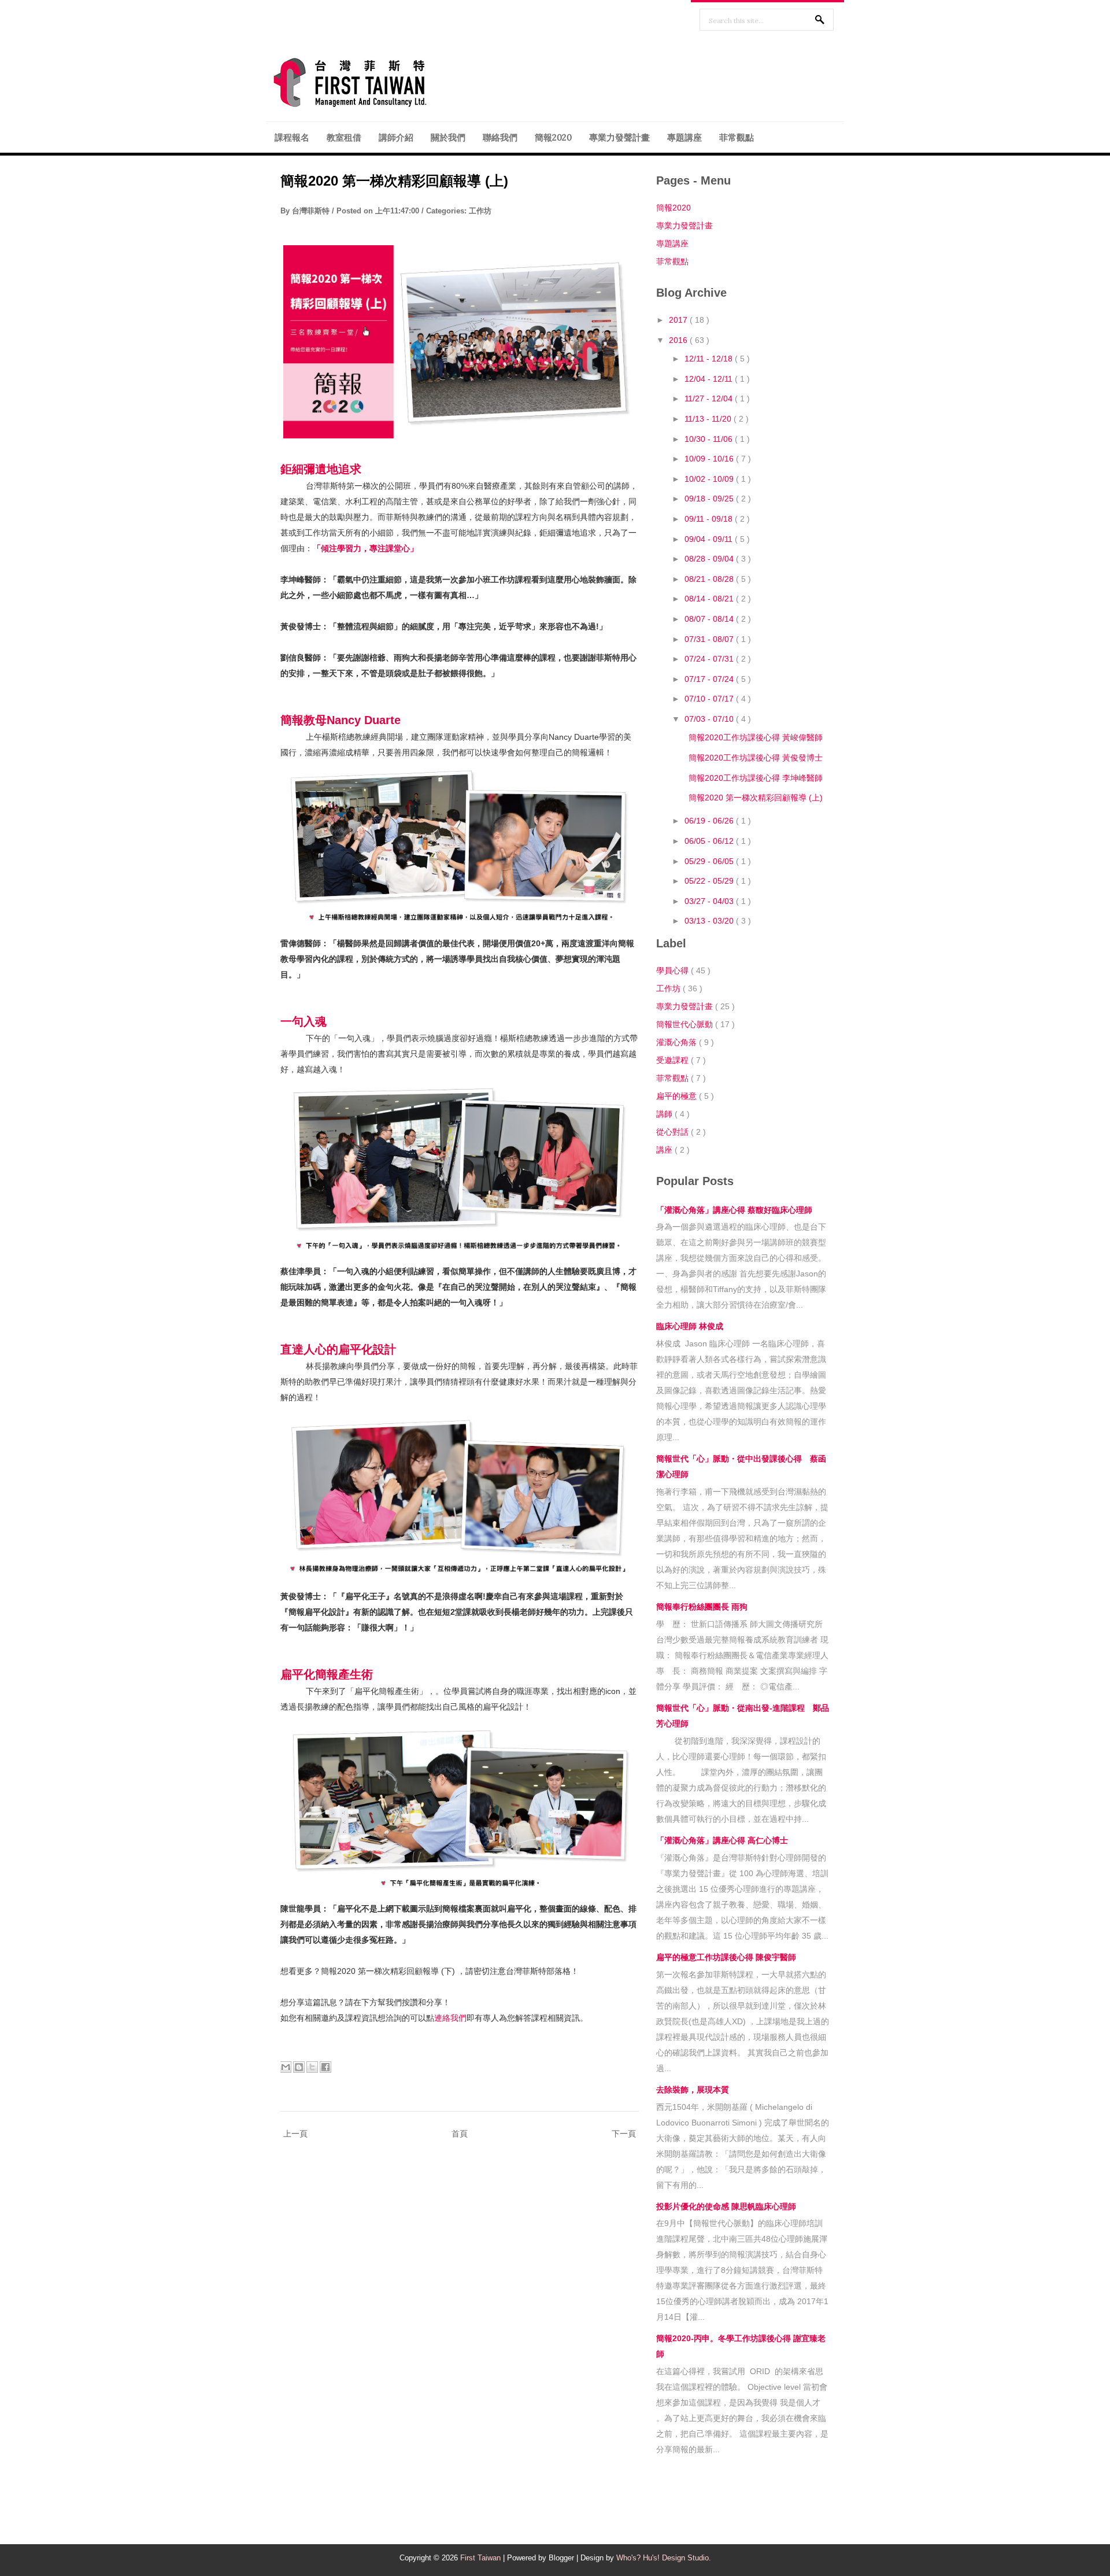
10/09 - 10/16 (710, 459)
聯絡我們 (500, 137)
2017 (679, 320)
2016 (679, 340)
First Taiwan (482, 2558)
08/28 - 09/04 (710, 559)
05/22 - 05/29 (710, 881)
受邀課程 (674, 1060)
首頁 (460, 2134)
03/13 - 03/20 (710, 921)
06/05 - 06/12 (710, 841)
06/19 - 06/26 (710, 821)
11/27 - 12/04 (710, 398)
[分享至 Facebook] (325, 2067)
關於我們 (448, 137)
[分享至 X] (312, 2067)
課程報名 (292, 137)
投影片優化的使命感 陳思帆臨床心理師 (726, 2206)
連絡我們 (450, 2018)
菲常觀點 (737, 137)
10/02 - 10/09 (710, 479)
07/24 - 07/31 (710, 659)
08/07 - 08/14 (710, 619)
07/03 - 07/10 (710, 719)
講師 (665, 1114)
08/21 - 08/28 (710, 579)
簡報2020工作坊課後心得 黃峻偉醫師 (756, 737)
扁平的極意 (678, 1096)
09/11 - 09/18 (710, 519)
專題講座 (684, 137)
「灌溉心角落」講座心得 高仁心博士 (722, 1840)
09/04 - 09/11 (710, 539)
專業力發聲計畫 (619, 137)
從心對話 (674, 1132)
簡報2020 (553, 137)
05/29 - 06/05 (710, 861)
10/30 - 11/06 (710, 439)
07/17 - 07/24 (710, 679)
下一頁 (624, 2134)
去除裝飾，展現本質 (693, 2090)
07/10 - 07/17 (710, 699)
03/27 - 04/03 (710, 901)
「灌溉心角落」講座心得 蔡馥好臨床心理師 (734, 1210)
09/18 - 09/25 (710, 499)
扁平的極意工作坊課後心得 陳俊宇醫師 (726, 1957)
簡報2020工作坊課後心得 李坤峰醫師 (756, 778)
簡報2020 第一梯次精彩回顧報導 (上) (394, 181)
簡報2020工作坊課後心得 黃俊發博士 (756, 758)
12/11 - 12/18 (710, 359)
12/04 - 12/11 (710, 379)
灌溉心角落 (678, 1042)
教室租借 (344, 137)
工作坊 (480, 211)
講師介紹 (396, 137)
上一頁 (295, 2134)
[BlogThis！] (299, 2067)
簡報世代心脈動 (686, 1024)
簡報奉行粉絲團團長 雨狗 (702, 1607)
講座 (665, 1150)
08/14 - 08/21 (710, 599)
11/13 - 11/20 (709, 419)
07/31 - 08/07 (710, 639)
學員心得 (674, 970)
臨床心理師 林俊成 (690, 1326)
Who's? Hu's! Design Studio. (664, 2558)
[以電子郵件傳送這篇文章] (286, 2067)
